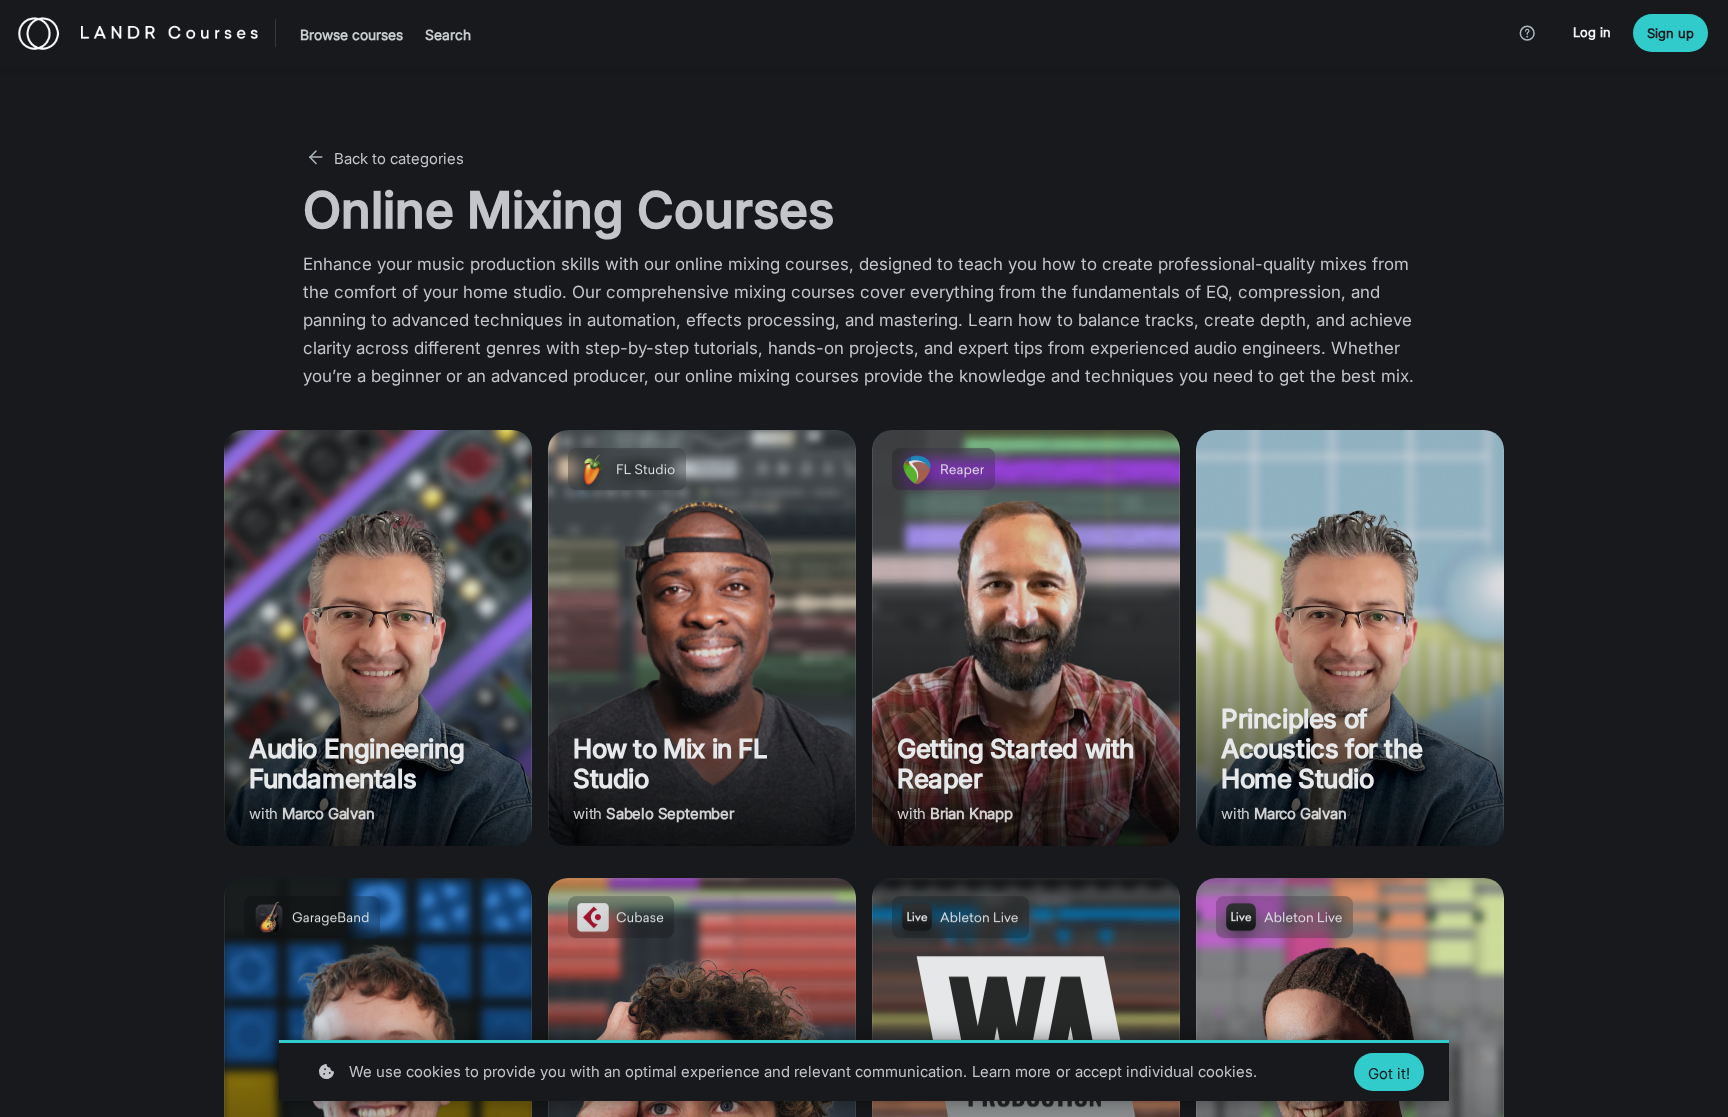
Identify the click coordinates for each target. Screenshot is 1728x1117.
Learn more (1011, 1071)
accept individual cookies (1164, 1071)
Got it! (1389, 1073)
